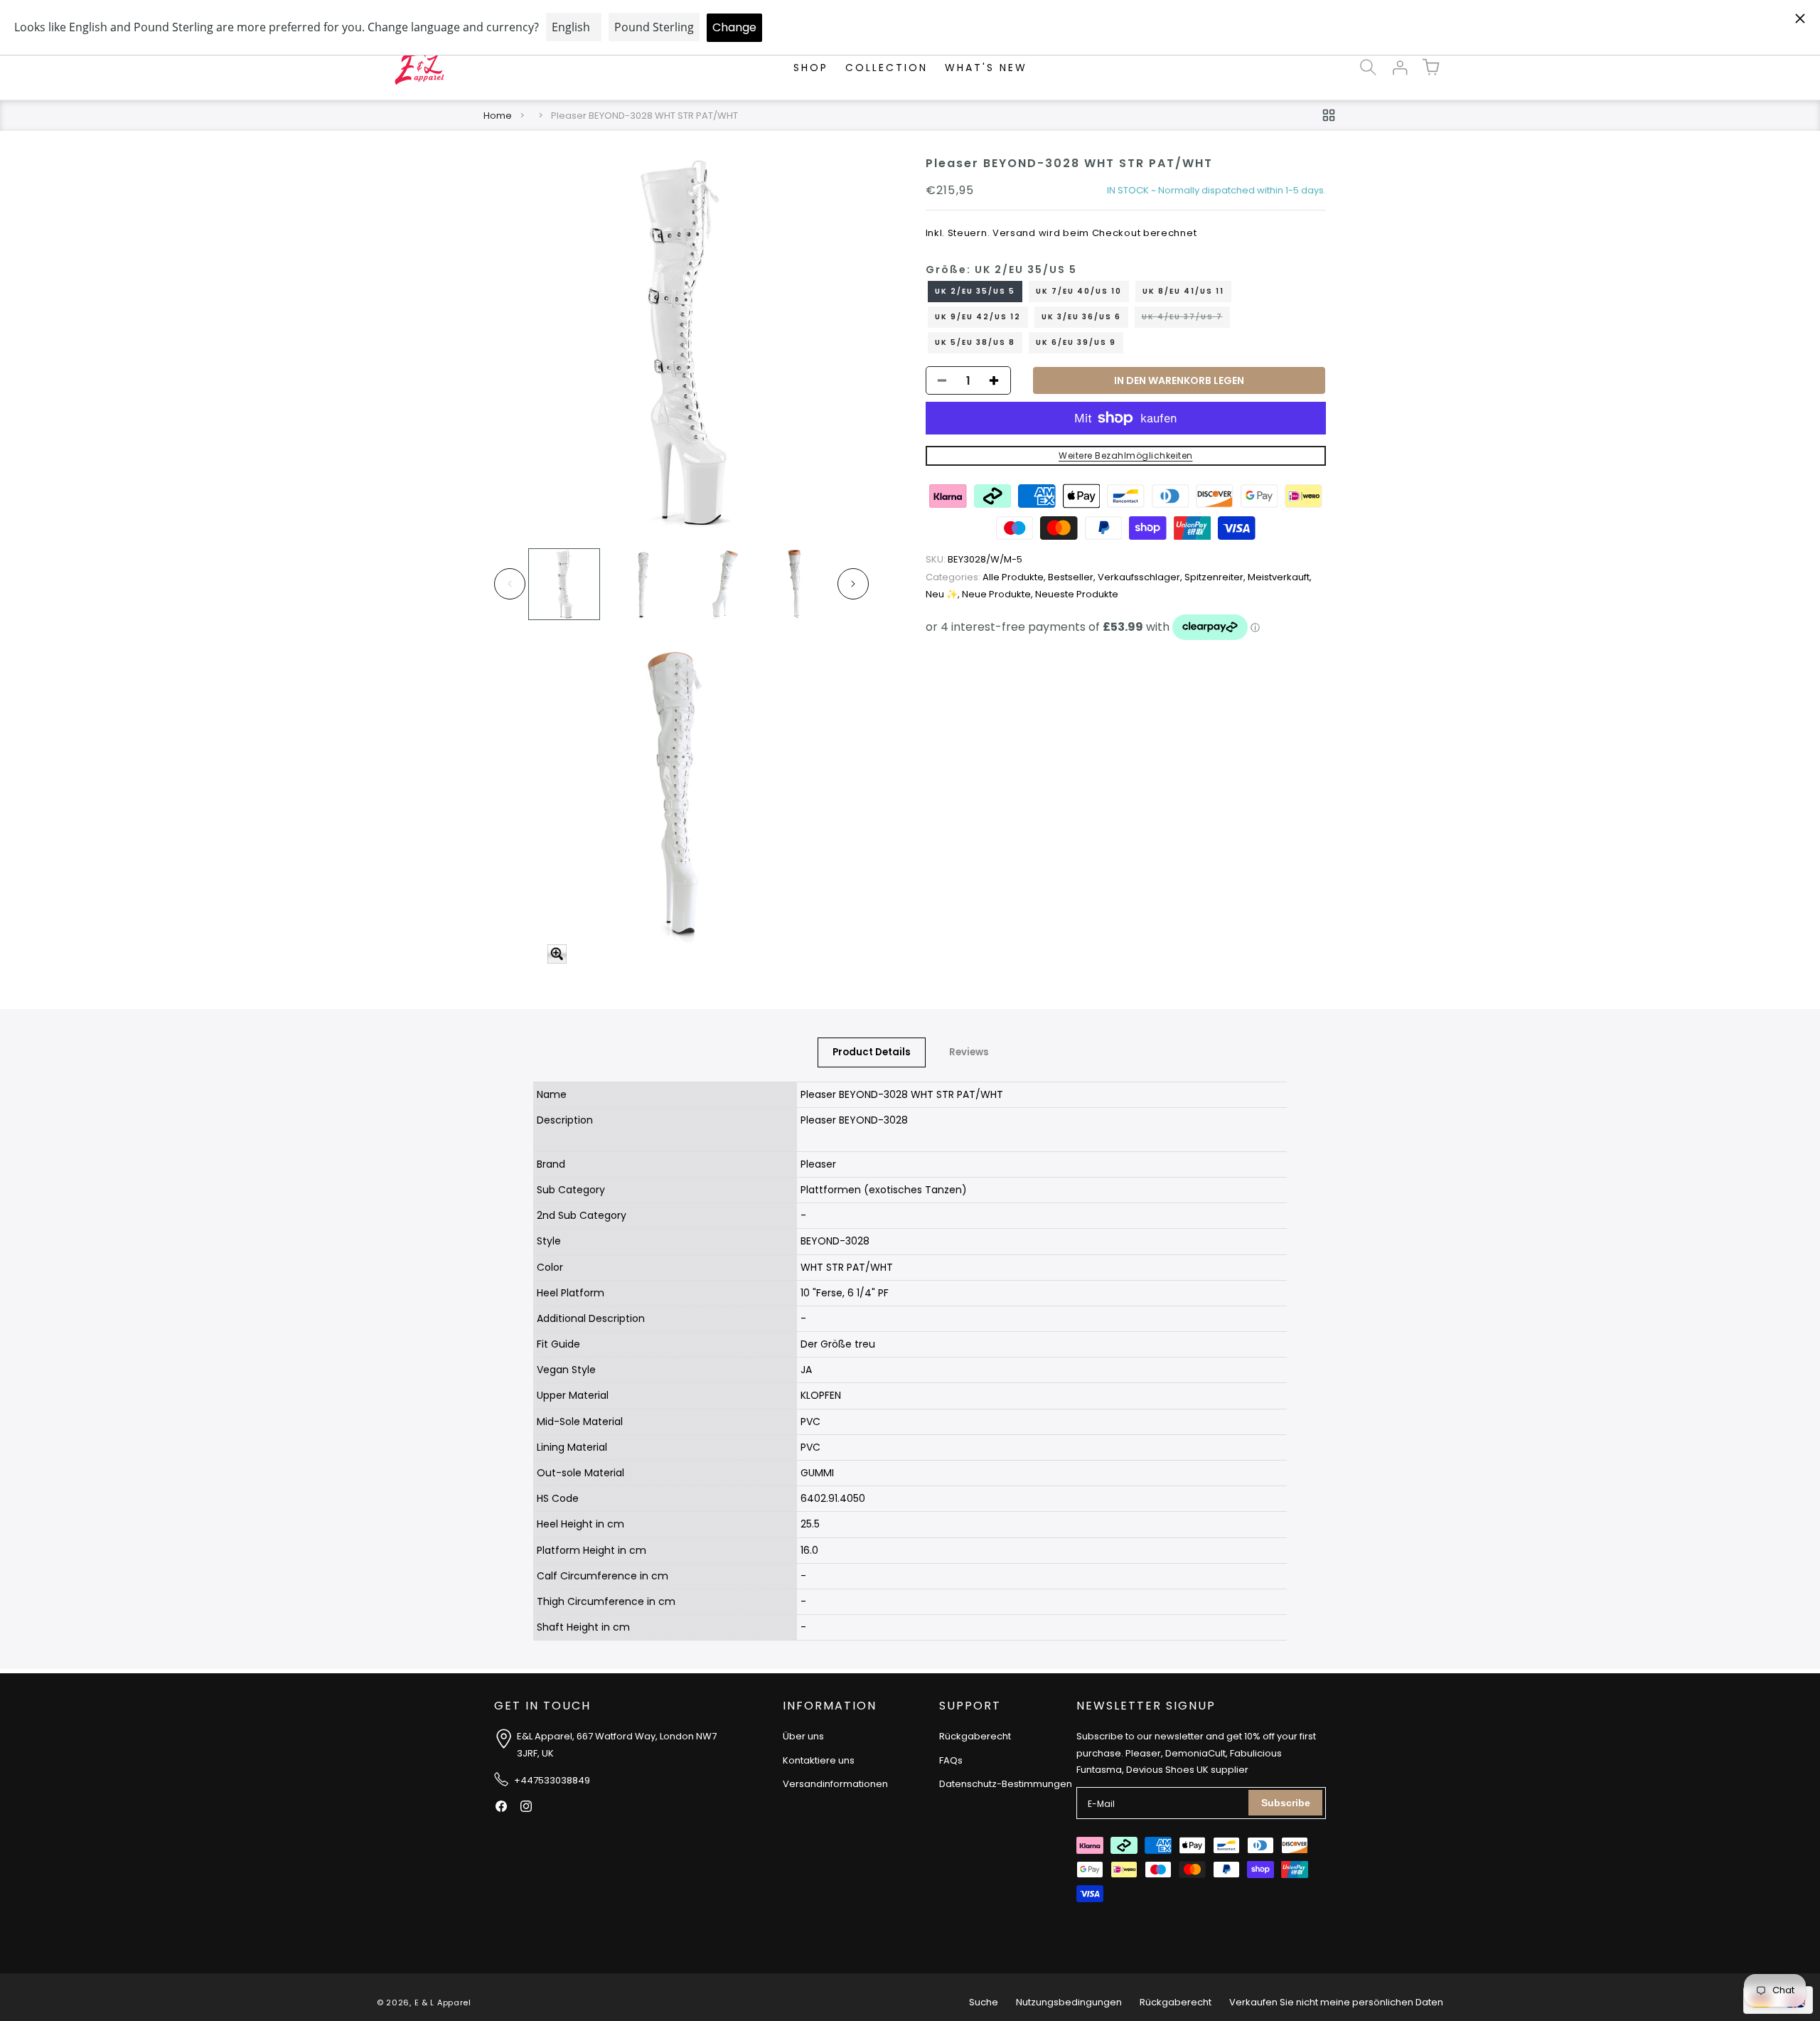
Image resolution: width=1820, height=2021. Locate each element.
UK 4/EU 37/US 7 (1186, 319)
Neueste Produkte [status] (1077, 594)
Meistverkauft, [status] (1280, 577)
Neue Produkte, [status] (999, 594)
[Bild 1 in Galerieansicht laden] (564, 584)
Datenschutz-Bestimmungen (1006, 1784)
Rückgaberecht (975, 1736)
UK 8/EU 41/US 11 (1183, 291)
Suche (984, 2002)
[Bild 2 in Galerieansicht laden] (642, 584)
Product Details (872, 1052)
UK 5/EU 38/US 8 (975, 342)
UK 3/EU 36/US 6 (1081, 317)
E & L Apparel (443, 2003)
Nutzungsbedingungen (1069, 2002)
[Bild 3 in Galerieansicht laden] (719, 584)
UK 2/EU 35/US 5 (975, 291)
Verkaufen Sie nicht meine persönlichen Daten (1336, 2002)
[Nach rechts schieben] (853, 584)
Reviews (969, 1052)
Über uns (803, 1736)
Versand (1014, 233)
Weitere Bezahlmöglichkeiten (1126, 455)
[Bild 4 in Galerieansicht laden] (797, 584)
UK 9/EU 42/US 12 (978, 317)
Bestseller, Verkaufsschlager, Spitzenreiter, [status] (1148, 577)
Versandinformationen (835, 1784)
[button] (1368, 68)
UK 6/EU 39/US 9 (1076, 342)
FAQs (951, 1760)
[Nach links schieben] (510, 584)
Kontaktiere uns (819, 1760)
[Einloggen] (1399, 68)
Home (498, 116)
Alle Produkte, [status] (987, 577)
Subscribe (1286, 1803)
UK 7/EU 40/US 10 (1079, 291)
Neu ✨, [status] (944, 594)
